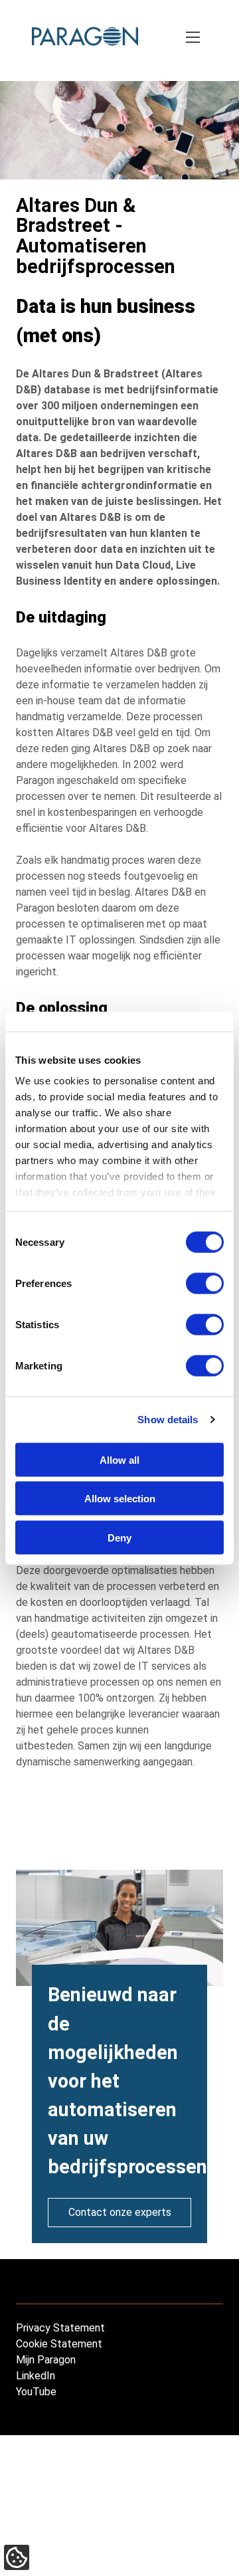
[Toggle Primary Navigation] (194, 39)
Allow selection (120, 1499)
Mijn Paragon (46, 2360)
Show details (168, 1420)
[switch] (205, 1283)
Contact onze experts (120, 2212)
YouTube (36, 2392)
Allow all (119, 1459)
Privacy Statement (60, 2328)
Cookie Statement (59, 2344)
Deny (119, 1537)
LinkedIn (36, 2376)
